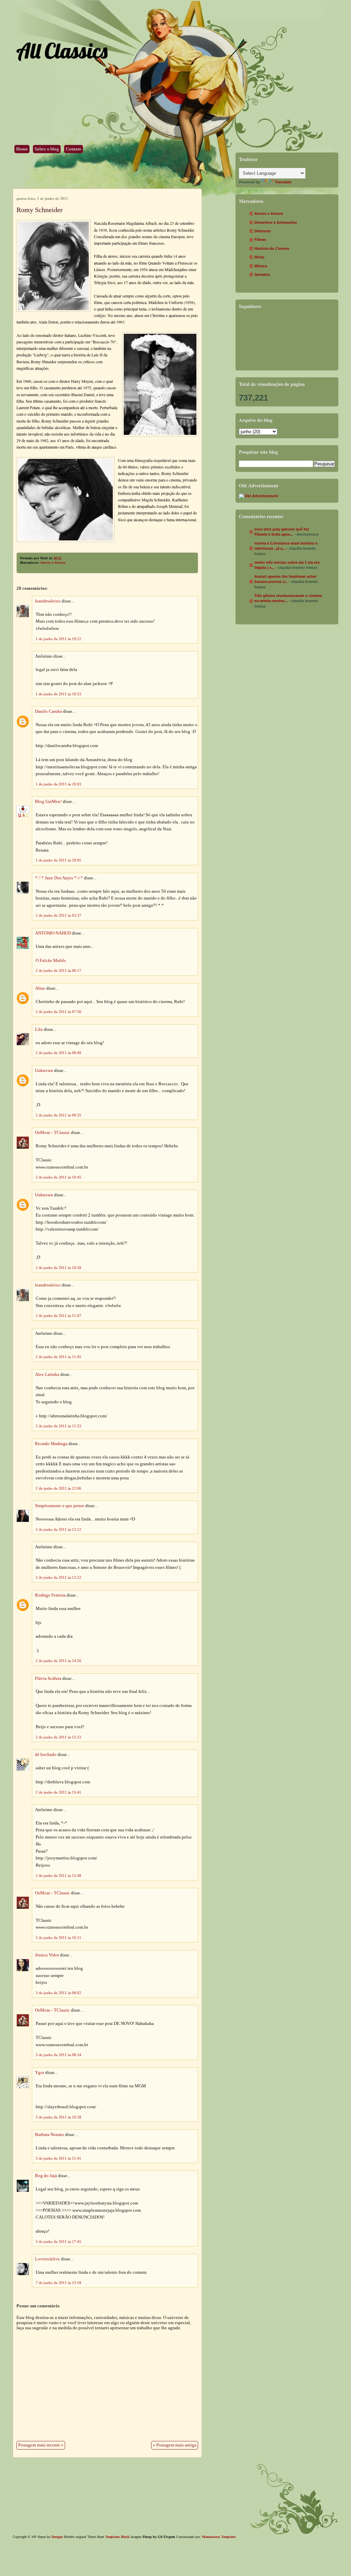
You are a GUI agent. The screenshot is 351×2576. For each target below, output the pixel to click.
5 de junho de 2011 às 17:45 (58, 2242)
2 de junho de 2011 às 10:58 (58, 1268)
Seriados (262, 274)
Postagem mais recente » (41, 2445)
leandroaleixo (48, 601)
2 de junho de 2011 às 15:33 (58, 1737)
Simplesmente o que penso (60, 1506)
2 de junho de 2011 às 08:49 (58, 1053)
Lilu (39, 1029)
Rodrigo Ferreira (50, 1595)
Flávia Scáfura (48, 1678)
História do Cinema (272, 248)
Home (22, 149)
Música (261, 266)
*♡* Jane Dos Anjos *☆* (59, 878)
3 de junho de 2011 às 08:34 (58, 2055)
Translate (283, 182)
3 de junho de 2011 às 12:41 (58, 2158)
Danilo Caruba (49, 711)
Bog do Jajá (46, 2176)
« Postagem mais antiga (175, 2445)
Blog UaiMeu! (48, 802)
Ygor (40, 2073)
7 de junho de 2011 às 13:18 (58, 2283)
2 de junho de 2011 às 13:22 (58, 1577)
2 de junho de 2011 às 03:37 (58, 915)
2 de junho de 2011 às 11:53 (58, 1426)
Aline (40, 988)
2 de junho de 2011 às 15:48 (58, 1876)
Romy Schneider (40, 210)
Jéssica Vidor (47, 1955)
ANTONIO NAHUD (53, 933)
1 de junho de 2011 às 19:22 (58, 639)
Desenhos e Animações (276, 222)
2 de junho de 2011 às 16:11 (58, 1938)
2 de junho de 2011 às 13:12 (58, 1529)
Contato (74, 149)
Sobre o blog (47, 149)
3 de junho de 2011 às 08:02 (58, 1993)
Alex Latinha (47, 1375)
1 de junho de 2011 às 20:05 (58, 860)
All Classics (62, 51)
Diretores (263, 231)
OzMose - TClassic (52, 1133)
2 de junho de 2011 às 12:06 (58, 1488)
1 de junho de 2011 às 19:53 (58, 694)
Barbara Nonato (50, 2135)
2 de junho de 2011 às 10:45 (58, 1177)
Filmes (260, 240)
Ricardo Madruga (51, 1444)
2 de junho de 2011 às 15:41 (58, 1792)
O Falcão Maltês (51, 961)
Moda (259, 257)
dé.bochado (46, 1755)
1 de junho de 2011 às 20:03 (58, 784)
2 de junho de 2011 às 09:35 (58, 1115)
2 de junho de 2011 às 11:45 (58, 1357)
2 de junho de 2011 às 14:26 (58, 1661)
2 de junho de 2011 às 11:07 (58, 1316)
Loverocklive (47, 2259)
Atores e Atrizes (53, 563)
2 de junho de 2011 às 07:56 (58, 1012)
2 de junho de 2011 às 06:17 (58, 970)
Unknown (44, 1071)
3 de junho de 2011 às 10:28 (58, 2117)
